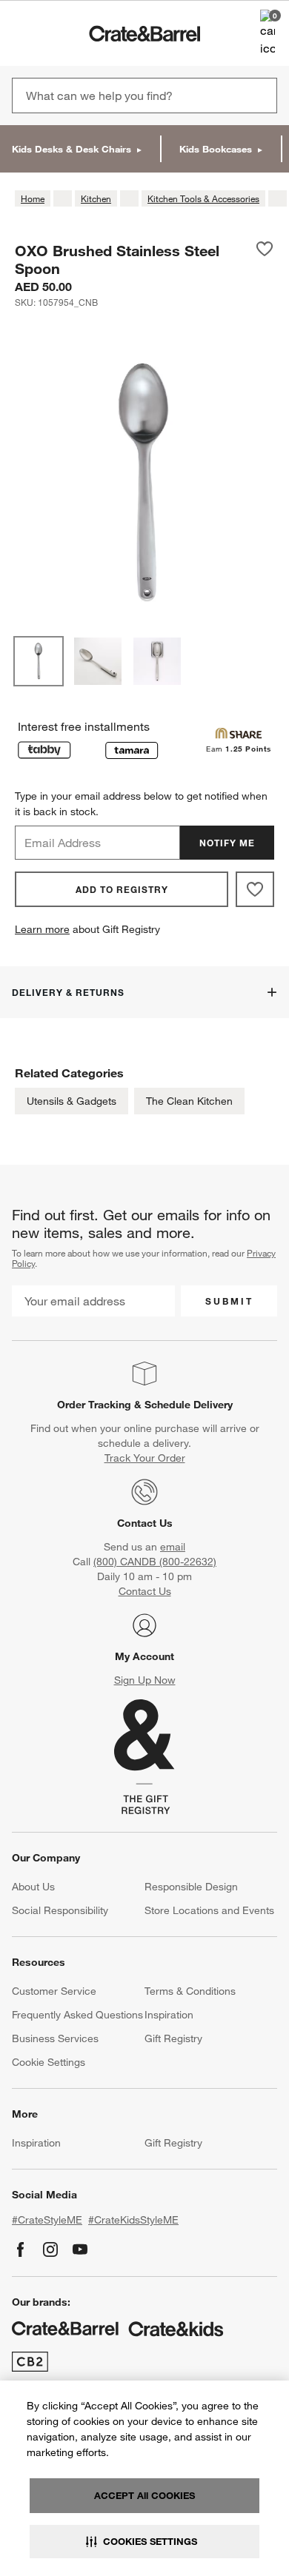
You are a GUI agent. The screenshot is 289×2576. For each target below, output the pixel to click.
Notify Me (227, 843)
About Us (33, 1887)
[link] (54, 33)
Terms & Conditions (190, 1991)
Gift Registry (173, 2038)
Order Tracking (94, 1405)
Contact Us (145, 1523)
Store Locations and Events (209, 1910)
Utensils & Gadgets (72, 1101)
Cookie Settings (49, 2062)
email (173, 1547)
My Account (144, 1656)
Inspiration (169, 2015)
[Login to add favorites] (265, 259)
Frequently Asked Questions (77, 2015)
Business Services (55, 2038)
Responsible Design (191, 1887)
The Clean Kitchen (189, 1101)
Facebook (21, 2249)
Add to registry (122, 889)
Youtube (80, 2249)
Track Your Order (145, 1458)
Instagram (50, 2249)
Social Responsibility (60, 1910)
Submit (229, 1301)
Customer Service (54, 1991)
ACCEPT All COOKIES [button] (144, 2495)
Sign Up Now (145, 1680)
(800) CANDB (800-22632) (155, 1562)
